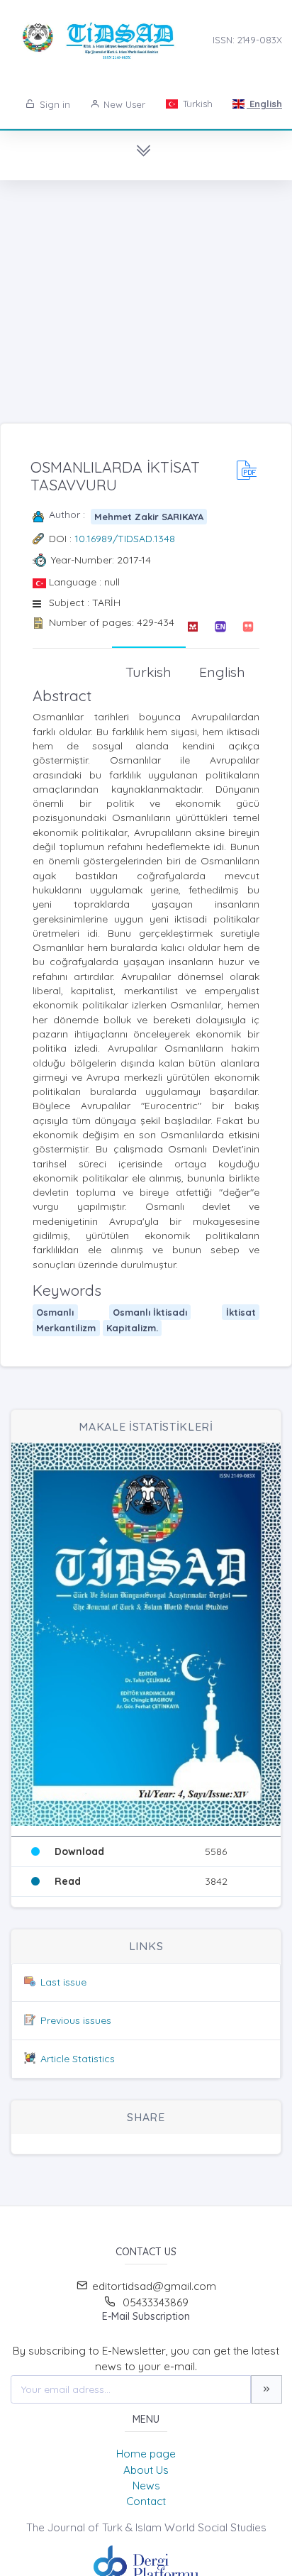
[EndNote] (220, 627)
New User (123, 104)
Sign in (54, 104)
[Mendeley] (192, 627)
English (264, 104)
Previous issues (76, 2020)
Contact (146, 2501)
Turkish (196, 104)
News (146, 2486)
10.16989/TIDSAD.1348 (125, 539)
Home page (146, 2454)
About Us (146, 2470)
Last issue (63, 1982)
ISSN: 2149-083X (247, 40)
